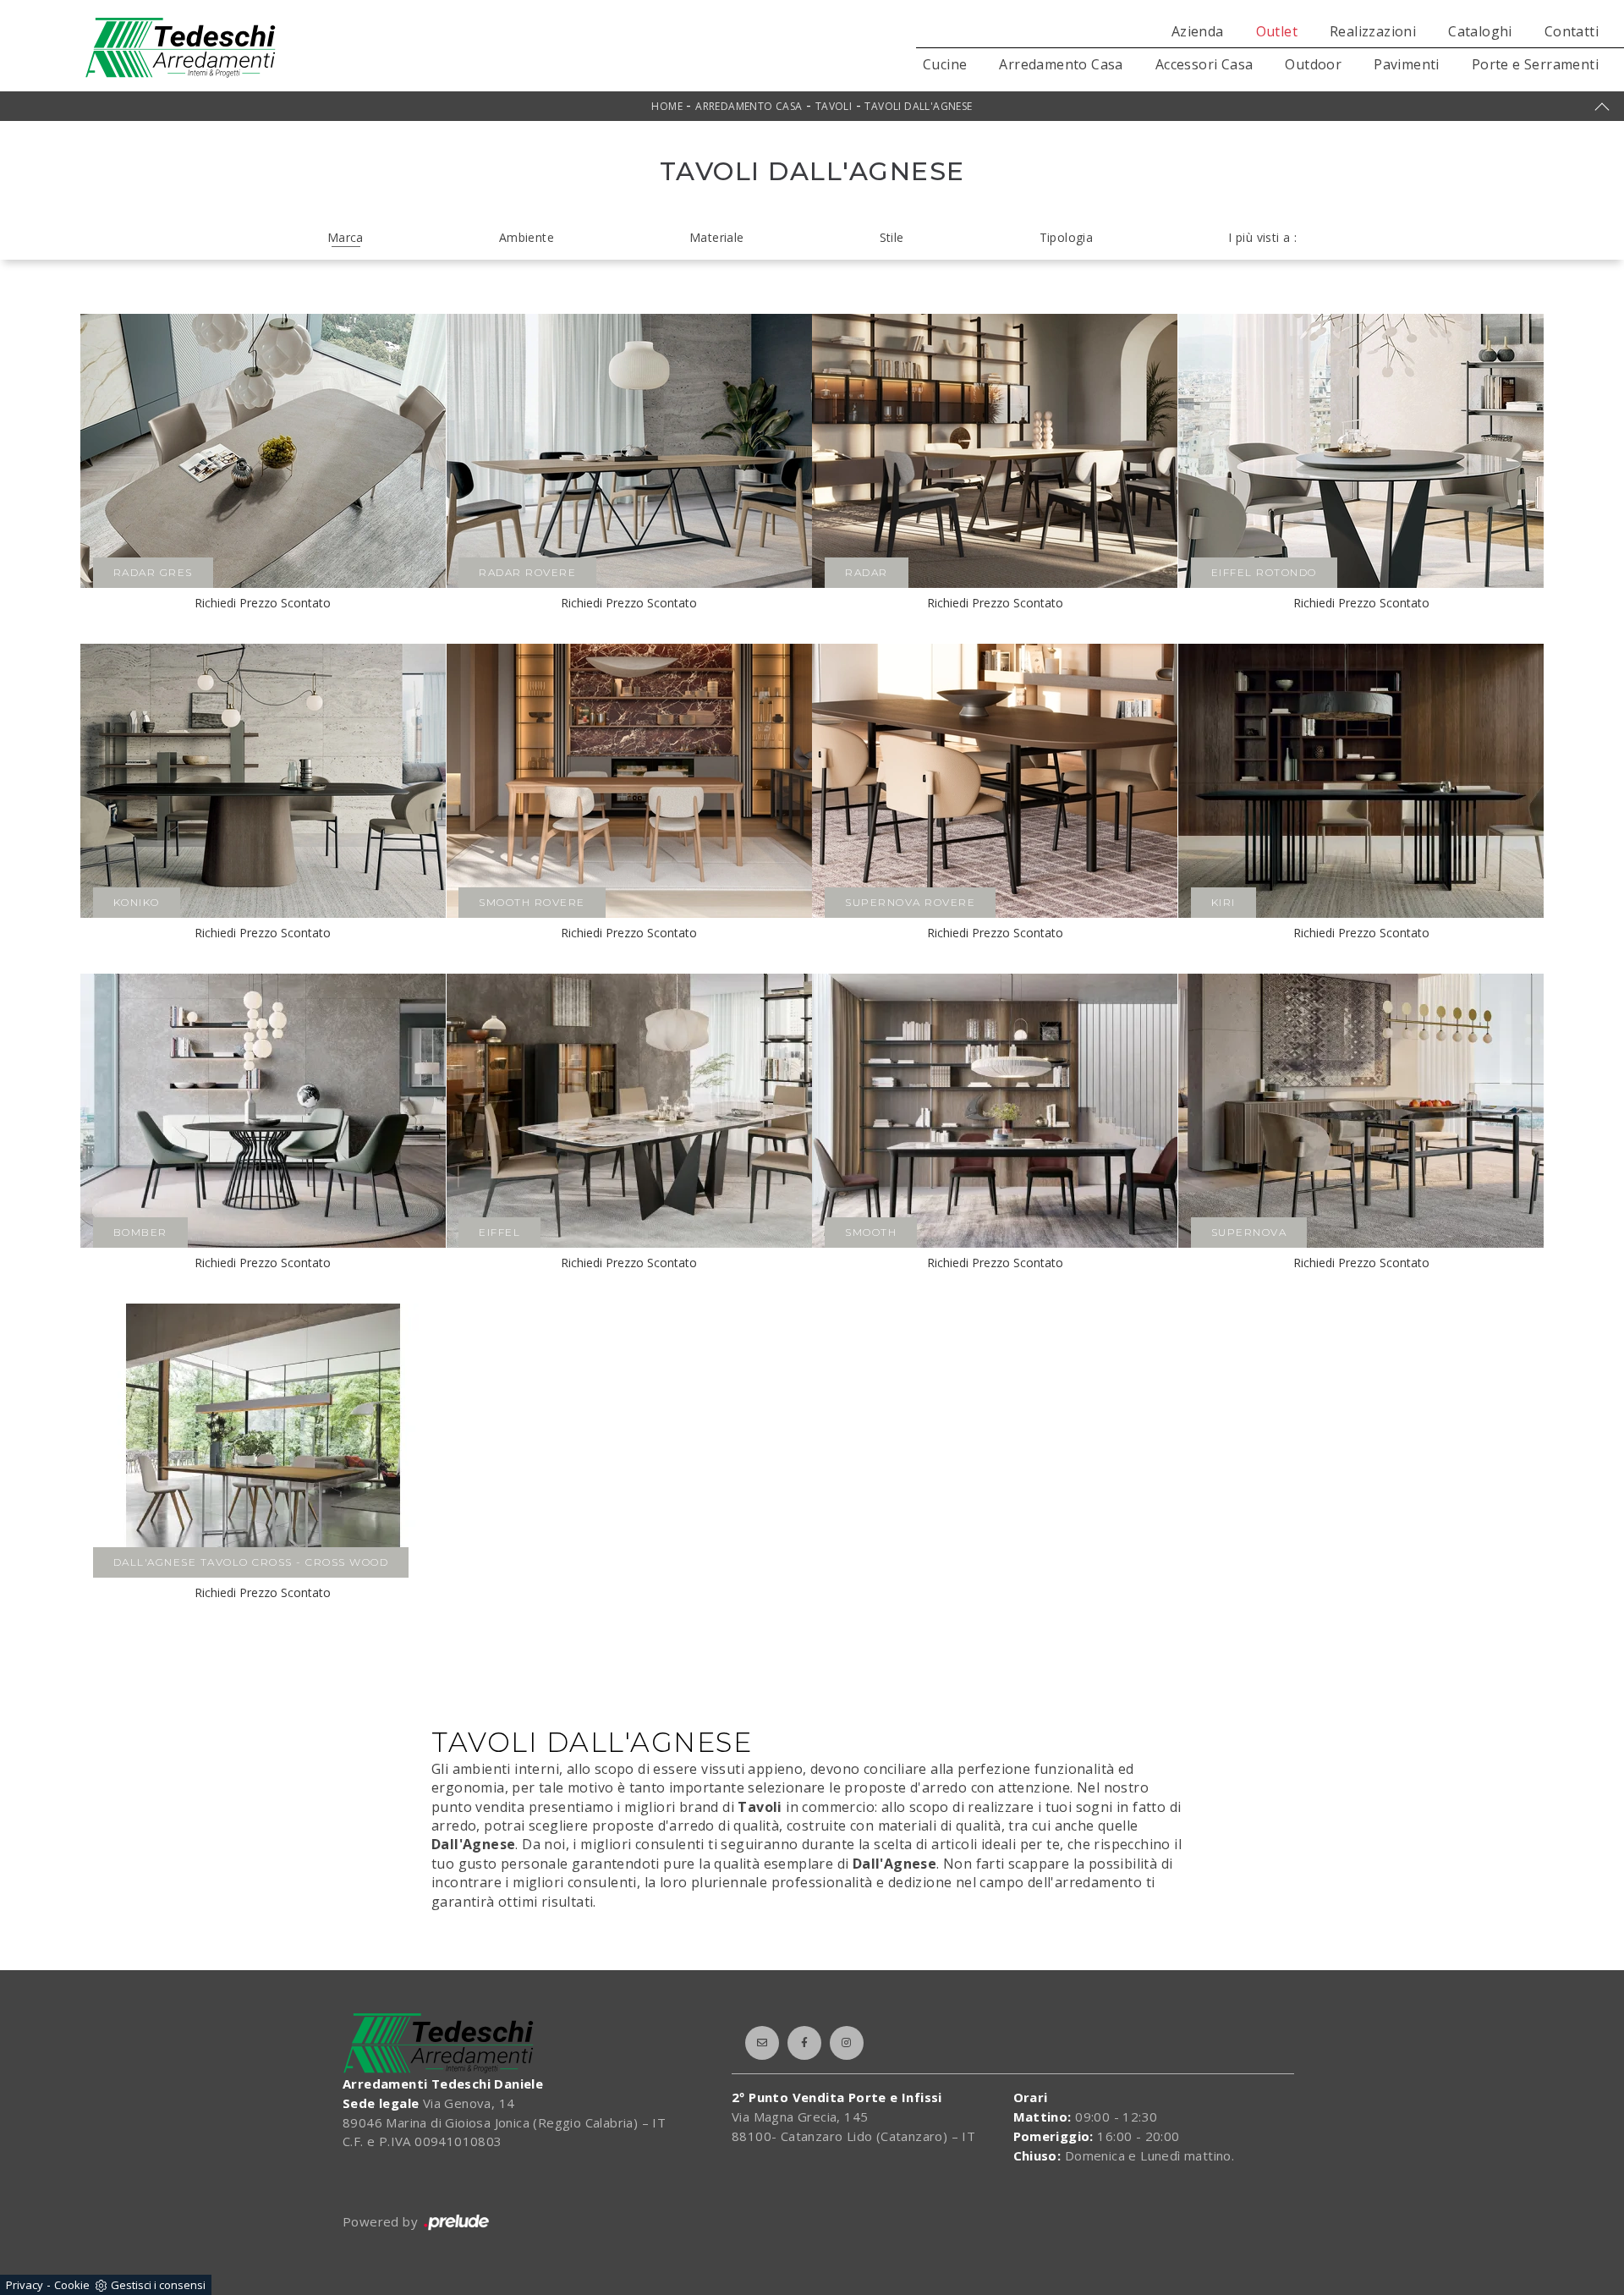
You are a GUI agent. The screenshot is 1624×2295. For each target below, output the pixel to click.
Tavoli (834, 106)
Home (667, 106)
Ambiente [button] (527, 237)
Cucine (945, 64)
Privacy (25, 2285)
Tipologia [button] (1067, 237)
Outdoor (1313, 64)
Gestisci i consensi (158, 2285)
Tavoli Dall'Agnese (918, 106)
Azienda (1198, 31)
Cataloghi (1480, 31)
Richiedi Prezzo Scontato (263, 603)
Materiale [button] (717, 237)
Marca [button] (346, 237)
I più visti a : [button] (1262, 237)
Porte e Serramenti (1535, 64)
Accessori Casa (1204, 64)
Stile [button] (892, 237)
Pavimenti (1407, 64)
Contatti (1572, 31)
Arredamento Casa (1061, 64)
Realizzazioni (1373, 31)
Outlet (1277, 31)
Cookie (72, 2285)
